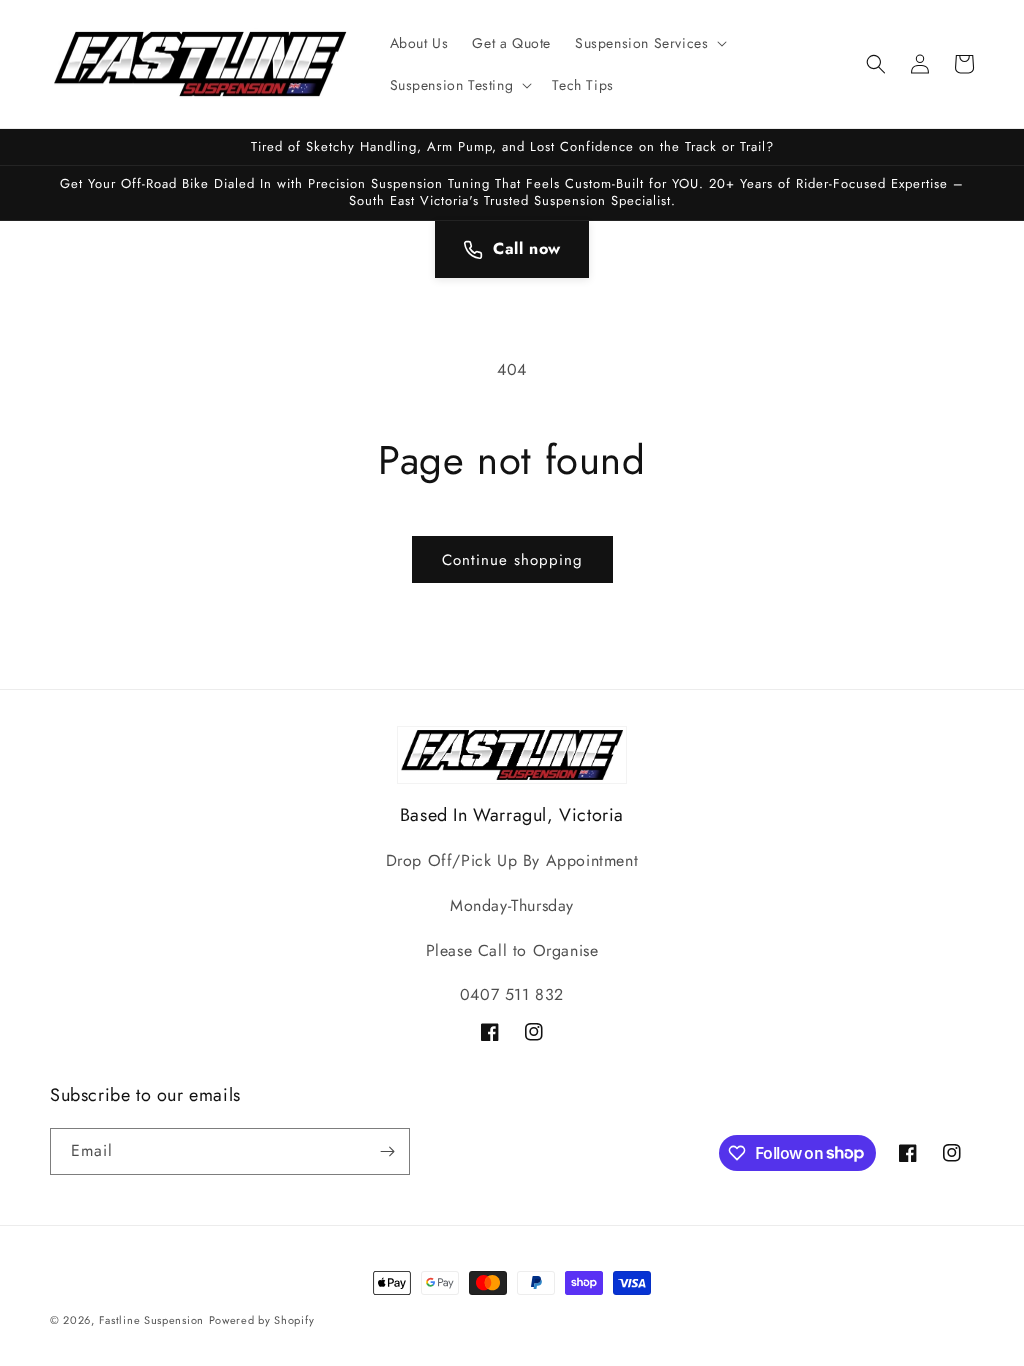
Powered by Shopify (262, 1320)
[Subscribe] (387, 1151)
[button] (649, 43)
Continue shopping (512, 560)
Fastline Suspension (151, 1320)
